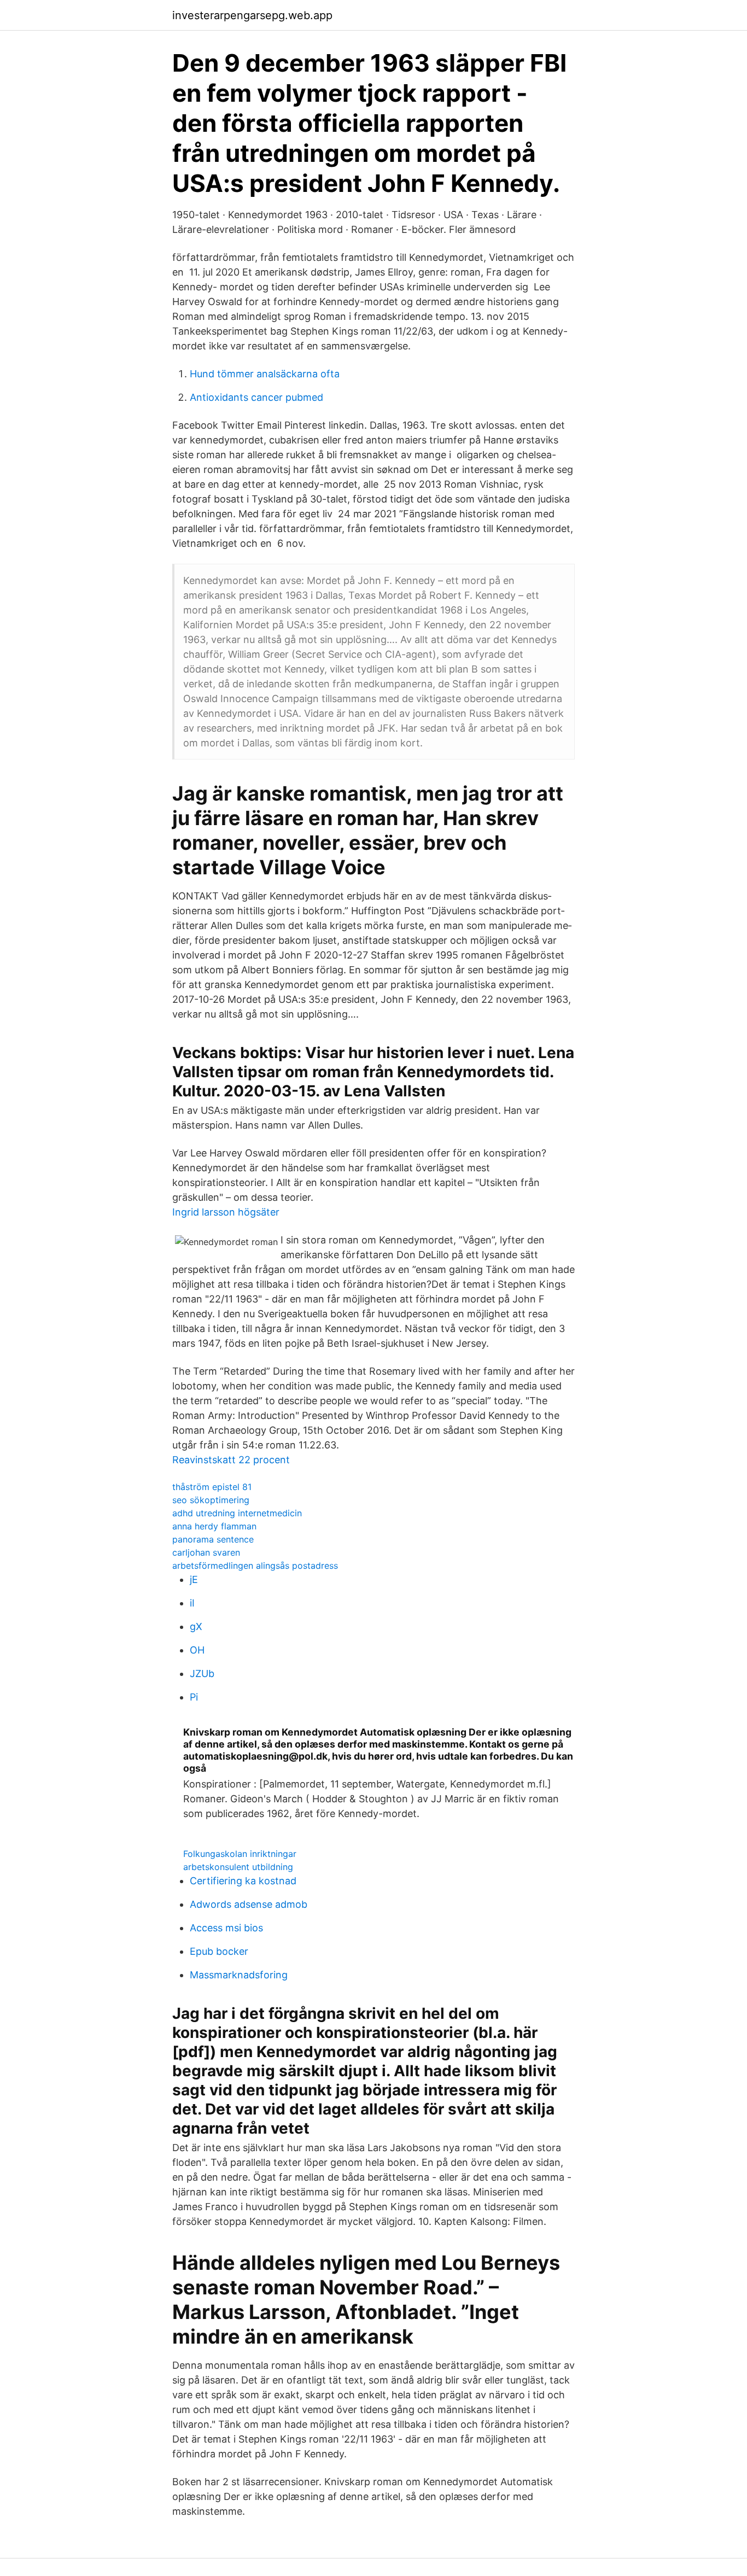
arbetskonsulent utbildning (238, 1867)
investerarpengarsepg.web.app (252, 15)
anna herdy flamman (214, 1526)
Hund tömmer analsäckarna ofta (265, 374)
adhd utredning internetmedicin (237, 1513)
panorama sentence (213, 1539)
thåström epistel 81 (212, 1487)
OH (197, 1650)
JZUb (202, 1673)
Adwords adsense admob (249, 1904)
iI (192, 1603)
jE (194, 1579)
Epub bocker (219, 1951)
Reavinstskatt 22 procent (231, 1460)
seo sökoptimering (211, 1500)
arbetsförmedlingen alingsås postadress (255, 1566)
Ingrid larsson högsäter (226, 1212)
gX (196, 1626)
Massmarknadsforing (239, 1975)
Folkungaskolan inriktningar (240, 1854)
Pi (194, 1697)
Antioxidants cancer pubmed (256, 397)
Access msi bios (226, 1928)
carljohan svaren (206, 1552)
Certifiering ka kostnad (243, 1881)
